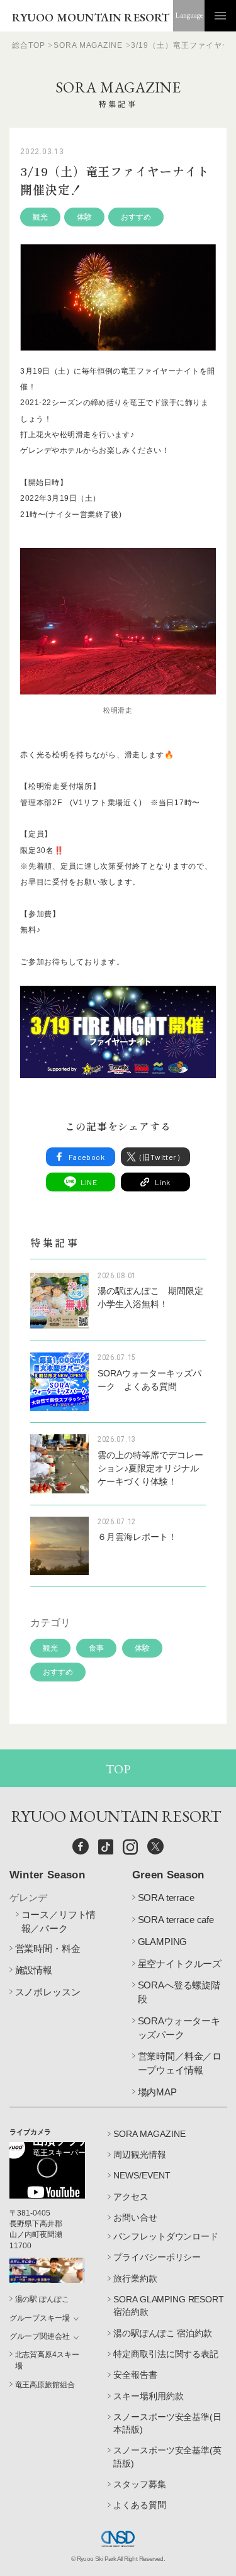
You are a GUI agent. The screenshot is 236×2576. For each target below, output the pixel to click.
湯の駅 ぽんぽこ (42, 2299)
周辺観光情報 (140, 2155)
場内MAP (157, 2092)
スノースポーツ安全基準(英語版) (167, 2456)
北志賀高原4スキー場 (47, 2360)
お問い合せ (135, 2217)
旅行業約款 (135, 2278)
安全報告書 (135, 2375)
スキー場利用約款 (148, 2396)
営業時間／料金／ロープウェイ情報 (180, 2063)
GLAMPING (163, 1942)
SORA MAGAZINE (149, 2134)
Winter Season (47, 1875)
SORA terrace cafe (176, 1920)
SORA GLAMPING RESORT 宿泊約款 (168, 2306)
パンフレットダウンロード (166, 2236)
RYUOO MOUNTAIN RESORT (91, 17)
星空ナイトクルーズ (180, 1964)
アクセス (131, 2197)
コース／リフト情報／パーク (59, 1921)
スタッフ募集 (139, 2484)
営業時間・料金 (48, 1949)
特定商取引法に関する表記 (166, 2354)
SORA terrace (166, 1898)
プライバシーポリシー (157, 2257)
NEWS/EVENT (142, 2175)
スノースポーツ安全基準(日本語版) (167, 2423)
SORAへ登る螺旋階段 (179, 1992)
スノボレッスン (48, 1992)
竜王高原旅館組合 (45, 2385)
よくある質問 (139, 2505)
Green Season (168, 1875)
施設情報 (34, 1970)
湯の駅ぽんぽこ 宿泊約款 (162, 2333)
